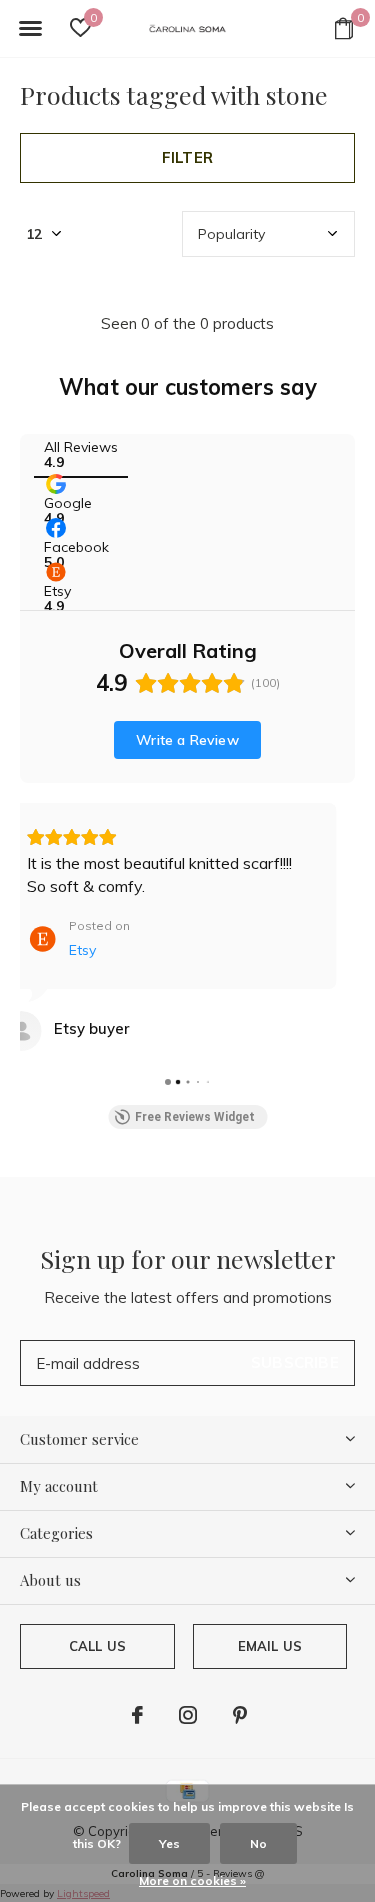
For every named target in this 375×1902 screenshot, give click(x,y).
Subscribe (295, 1362)
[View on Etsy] (22, 1031)
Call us (97, 1646)
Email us (270, 1646)
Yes (169, 1843)
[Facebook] (137, 1715)
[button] (30, 29)
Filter (187, 157)
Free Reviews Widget (195, 1117)
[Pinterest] (240, 1715)
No (258, 1843)
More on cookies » (192, 1880)
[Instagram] (188, 1715)
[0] (344, 28)
